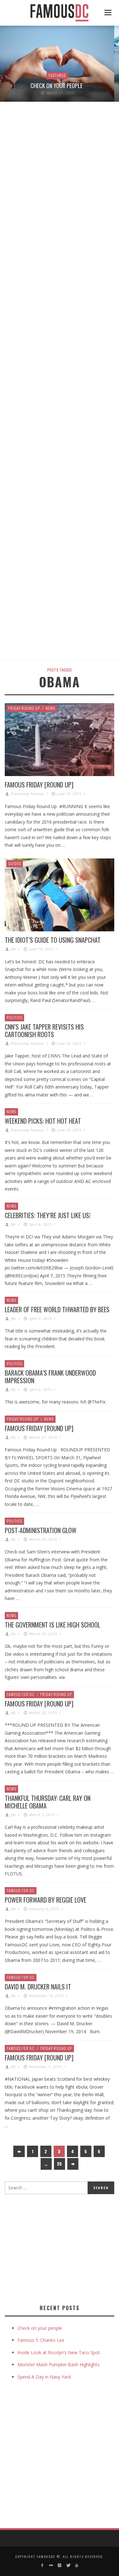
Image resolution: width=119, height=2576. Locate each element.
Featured (57, 75)
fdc (13, 949)
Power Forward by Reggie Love (46, 1900)
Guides (15, 863)
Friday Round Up (24, 708)
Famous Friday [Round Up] (39, 785)
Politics (14, 1017)
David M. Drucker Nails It (38, 1987)
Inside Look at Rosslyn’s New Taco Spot (59, 2352)
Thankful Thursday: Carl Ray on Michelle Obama (48, 1802)
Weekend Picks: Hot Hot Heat (43, 1121)
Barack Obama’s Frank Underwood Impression (50, 1377)
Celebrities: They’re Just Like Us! (48, 1215)
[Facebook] (42, 2565)
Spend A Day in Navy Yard (44, 2377)
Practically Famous (27, 794)
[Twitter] (68, 2565)
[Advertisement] (58, 2248)
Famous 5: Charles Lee (41, 2340)
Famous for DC (21, 1694)
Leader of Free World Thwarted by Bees (57, 1309)
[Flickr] (51, 2565)
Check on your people (57, 86)
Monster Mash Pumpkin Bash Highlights (59, 2364)
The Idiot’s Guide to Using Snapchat (53, 940)
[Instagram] (60, 2565)
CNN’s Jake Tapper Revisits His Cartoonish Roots (44, 1031)
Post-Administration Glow (41, 1530)
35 (59, 2164)
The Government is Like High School (53, 1625)
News (50, 708)
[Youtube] (77, 2565)
